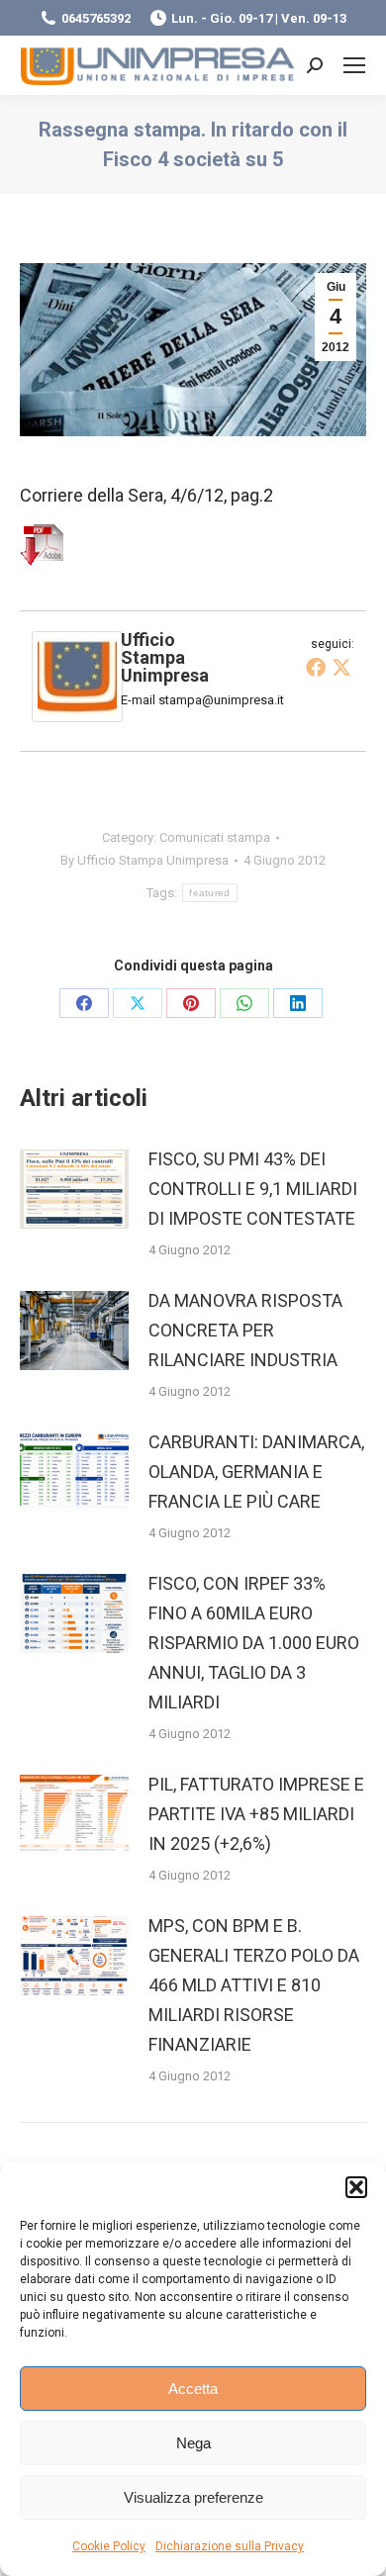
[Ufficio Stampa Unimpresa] (77, 716)
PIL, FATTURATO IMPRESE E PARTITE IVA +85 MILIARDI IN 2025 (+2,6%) (256, 1814)
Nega (193, 2443)
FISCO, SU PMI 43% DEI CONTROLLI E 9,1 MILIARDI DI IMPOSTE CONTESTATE (253, 1189)
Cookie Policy (109, 2546)
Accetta (193, 2389)
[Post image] (74, 1189)
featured (209, 893)
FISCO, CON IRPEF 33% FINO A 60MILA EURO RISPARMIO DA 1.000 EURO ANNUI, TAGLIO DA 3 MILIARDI (254, 1643)
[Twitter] (341, 667)
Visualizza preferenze (193, 2497)
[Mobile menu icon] (354, 65)
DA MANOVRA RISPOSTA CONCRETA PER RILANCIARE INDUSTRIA (245, 1330)
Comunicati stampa (215, 837)
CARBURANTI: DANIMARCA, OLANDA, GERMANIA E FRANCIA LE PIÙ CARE (256, 1472)
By (145, 860)
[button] (356, 2187)
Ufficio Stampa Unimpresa (165, 657)
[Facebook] (316, 667)
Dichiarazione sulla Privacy (230, 2546)
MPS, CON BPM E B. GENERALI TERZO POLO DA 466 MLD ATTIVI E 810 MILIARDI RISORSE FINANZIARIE (254, 1985)
